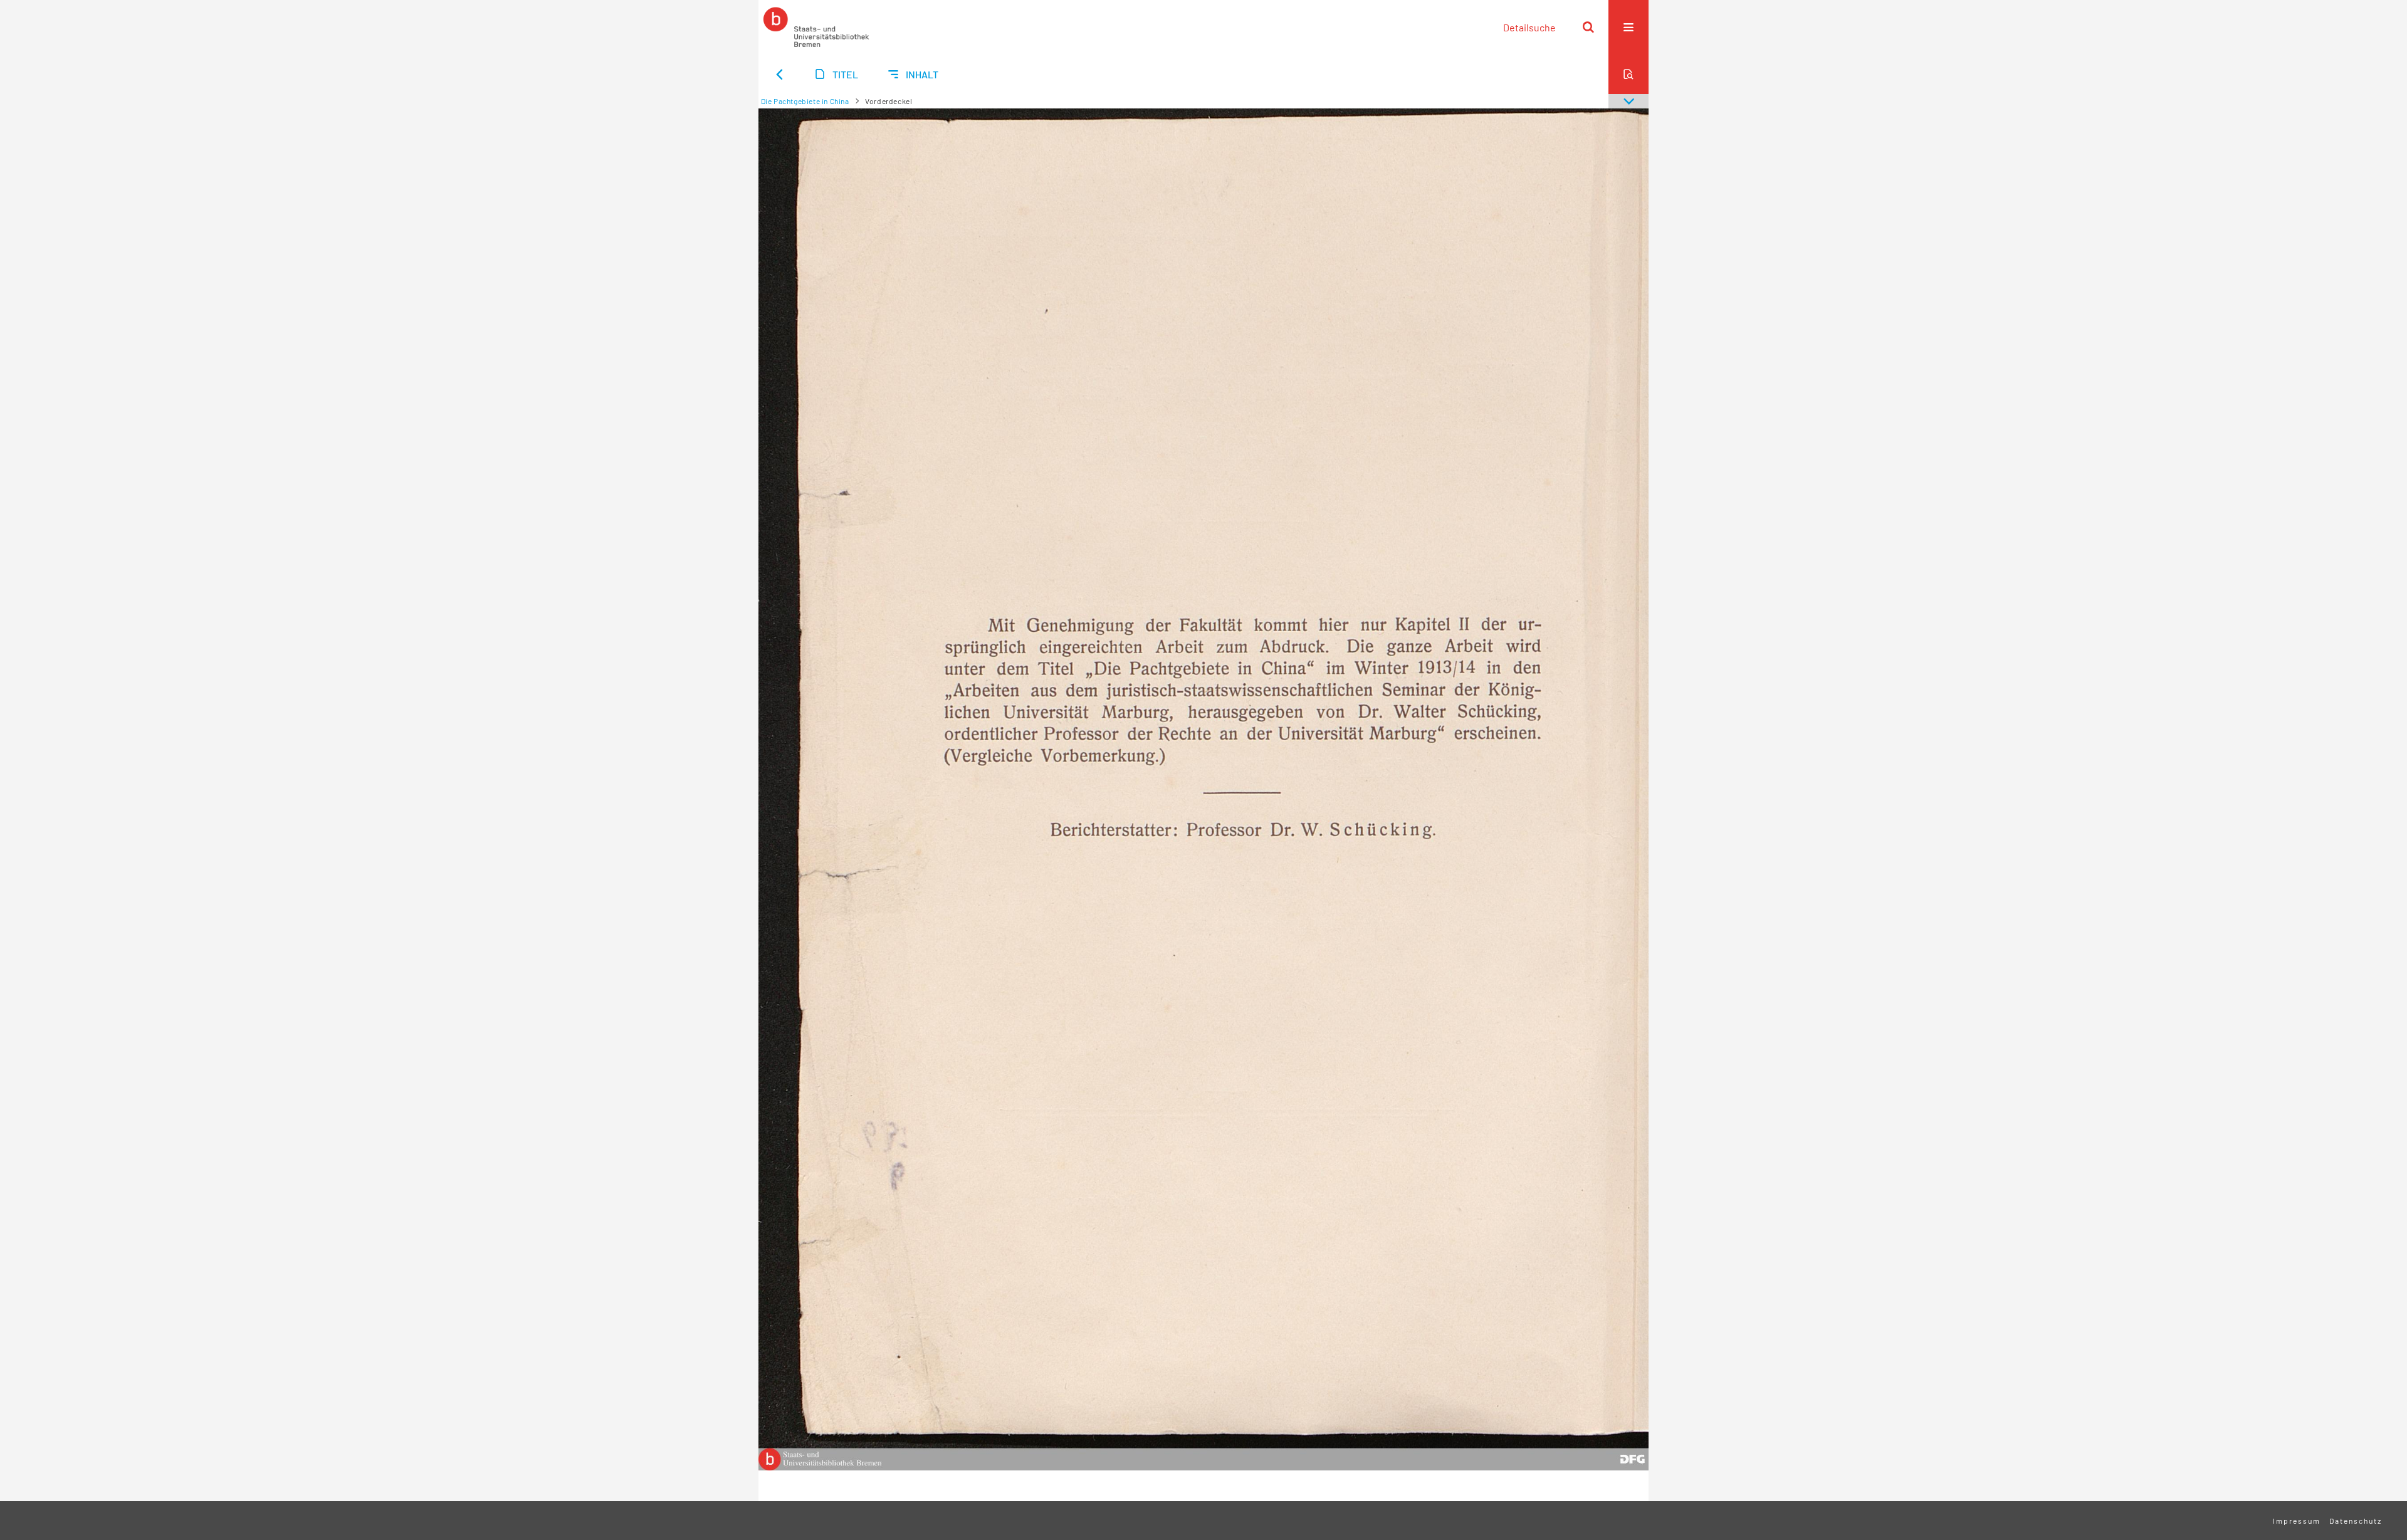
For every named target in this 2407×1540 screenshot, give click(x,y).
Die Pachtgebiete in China (805, 101)
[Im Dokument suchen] (1628, 74)
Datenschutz (2356, 1521)
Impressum (2297, 1521)
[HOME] (816, 27)
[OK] (1588, 27)
